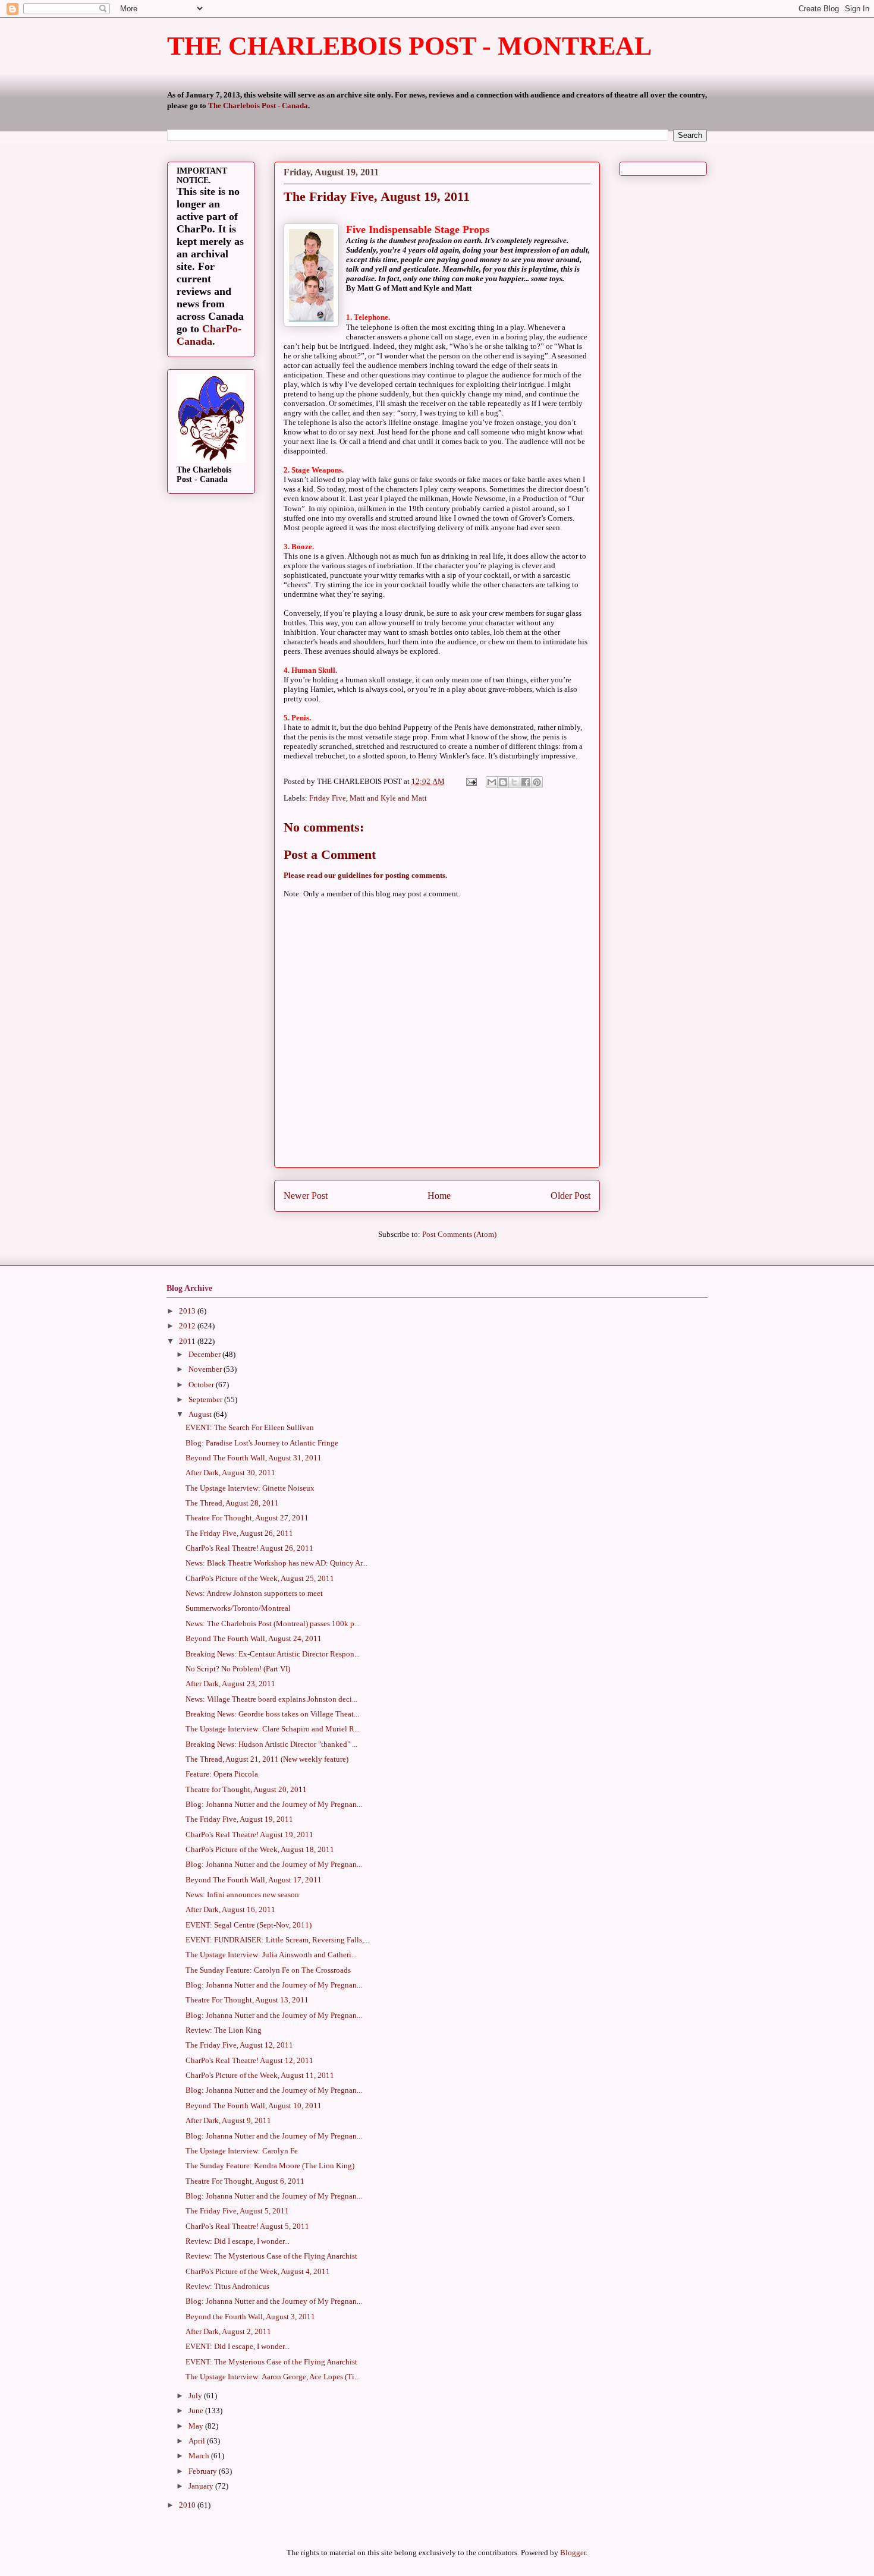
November (206, 1369)
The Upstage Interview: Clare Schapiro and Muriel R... (273, 1729)
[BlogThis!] (503, 782)
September (206, 1399)
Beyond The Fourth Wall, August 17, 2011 (254, 1880)
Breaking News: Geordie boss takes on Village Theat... (272, 1714)
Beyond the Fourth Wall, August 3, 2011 (250, 2317)
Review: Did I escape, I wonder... (238, 2241)
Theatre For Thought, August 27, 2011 (247, 1518)
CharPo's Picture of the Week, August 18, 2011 (260, 1849)
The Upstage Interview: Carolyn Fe (242, 2151)
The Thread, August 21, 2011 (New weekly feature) (267, 1759)
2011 (188, 1341)
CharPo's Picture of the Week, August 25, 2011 (260, 1578)
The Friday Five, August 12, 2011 (239, 2045)
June (197, 2410)
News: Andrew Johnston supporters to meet (254, 1593)
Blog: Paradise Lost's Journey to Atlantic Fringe (262, 1443)
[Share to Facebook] (526, 782)
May (197, 2426)
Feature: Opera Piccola (222, 1774)
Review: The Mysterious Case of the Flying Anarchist (271, 2256)
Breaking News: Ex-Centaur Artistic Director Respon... (273, 1654)
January (202, 2486)
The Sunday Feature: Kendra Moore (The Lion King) (270, 2166)
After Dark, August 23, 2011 (230, 1684)
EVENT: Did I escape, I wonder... (238, 2346)
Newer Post (306, 1196)
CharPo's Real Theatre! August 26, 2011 (249, 1548)
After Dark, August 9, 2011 (228, 2120)
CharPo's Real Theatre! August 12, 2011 (249, 2060)
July (196, 2396)
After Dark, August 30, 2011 (230, 1473)
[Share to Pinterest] (537, 782)
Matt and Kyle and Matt (388, 798)
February (204, 2471)
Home (439, 1196)
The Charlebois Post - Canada (258, 106)
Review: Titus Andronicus (227, 2286)
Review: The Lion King (224, 2030)
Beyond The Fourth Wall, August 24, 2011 (254, 1638)
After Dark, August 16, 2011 (230, 1909)
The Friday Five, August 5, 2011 (237, 2211)
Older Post (570, 1196)
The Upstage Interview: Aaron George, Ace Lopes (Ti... (273, 2377)
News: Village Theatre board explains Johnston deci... (271, 1699)
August (201, 1414)
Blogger (573, 2553)
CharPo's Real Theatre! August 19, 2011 (249, 1835)
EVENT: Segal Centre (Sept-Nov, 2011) (249, 1925)
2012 (188, 1326)
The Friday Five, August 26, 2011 (239, 1533)
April (198, 2441)
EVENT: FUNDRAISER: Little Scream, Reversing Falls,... (277, 1940)
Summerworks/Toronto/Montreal (238, 1608)
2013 (188, 1311)
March (200, 2456)
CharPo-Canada (209, 335)
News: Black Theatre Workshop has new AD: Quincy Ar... (276, 1563)
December (205, 1354)
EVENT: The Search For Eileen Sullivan (250, 1427)
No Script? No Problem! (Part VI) (238, 1669)
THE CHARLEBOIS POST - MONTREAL (409, 46)
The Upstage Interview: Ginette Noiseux (250, 1488)
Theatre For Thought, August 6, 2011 (245, 2181)
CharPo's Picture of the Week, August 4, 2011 (258, 2271)
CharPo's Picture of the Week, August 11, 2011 (260, 2075)
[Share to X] (514, 782)
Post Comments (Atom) (459, 1234)
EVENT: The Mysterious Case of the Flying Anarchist (271, 2362)
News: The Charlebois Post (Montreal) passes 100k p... (273, 1624)
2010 (188, 2505)
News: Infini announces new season (242, 1895)
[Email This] (492, 782)
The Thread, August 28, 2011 (232, 1503)
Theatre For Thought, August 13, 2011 (247, 2000)
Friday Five (328, 798)
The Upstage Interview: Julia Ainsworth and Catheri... (271, 1955)
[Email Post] (470, 781)
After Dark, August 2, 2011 (228, 2331)
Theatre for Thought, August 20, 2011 (246, 1789)
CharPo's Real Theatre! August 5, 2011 (247, 2226)
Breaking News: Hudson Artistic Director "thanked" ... (271, 1744)
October (202, 1385)
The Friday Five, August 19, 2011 (239, 1819)
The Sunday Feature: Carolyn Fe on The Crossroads (268, 1970)
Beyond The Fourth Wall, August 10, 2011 (254, 2106)
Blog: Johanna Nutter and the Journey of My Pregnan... (274, 1804)
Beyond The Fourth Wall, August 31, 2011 (254, 1458)
